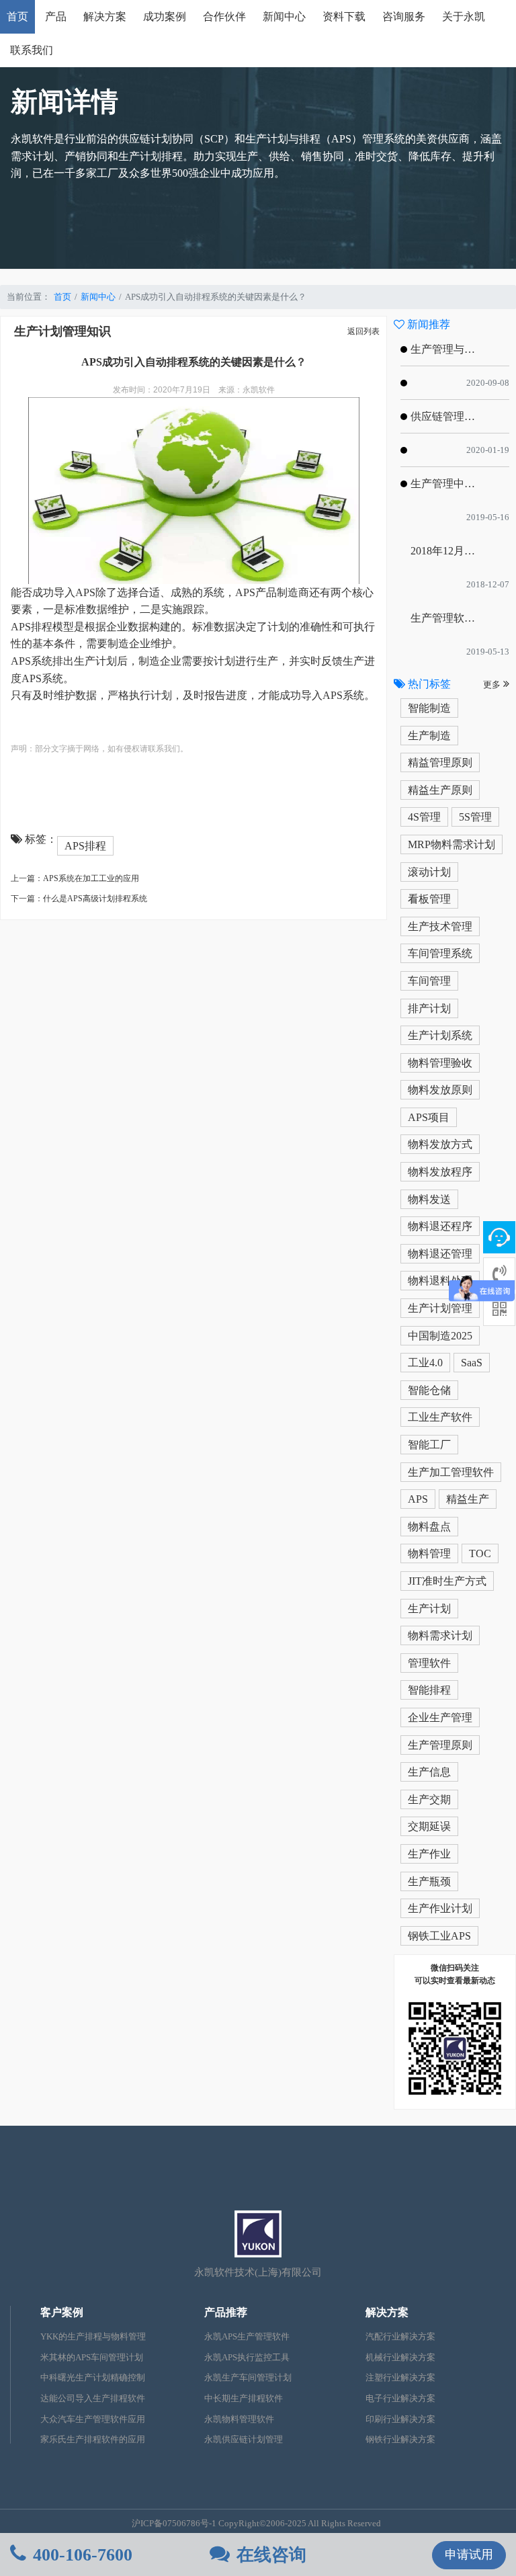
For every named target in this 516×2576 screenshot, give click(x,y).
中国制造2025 (440, 1336)
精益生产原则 (440, 790)
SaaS (472, 1363)
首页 (17, 16)
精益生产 (468, 1499)
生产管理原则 (440, 1745)
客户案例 (62, 2312)
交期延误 (429, 1826)
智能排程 (429, 1690)
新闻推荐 (427, 324)
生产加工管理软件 (451, 1472)
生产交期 (429, 1799)
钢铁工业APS (439, 1936)
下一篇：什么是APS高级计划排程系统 (79, 899)
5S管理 (475, 817)
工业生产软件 (440, 1417)
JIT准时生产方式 (447, 1581)
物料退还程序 (440, 1226)
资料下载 (344, 16)
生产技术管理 (440, 926)
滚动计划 (429, 872)
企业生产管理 (440, 1717)
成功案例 (165, 16)
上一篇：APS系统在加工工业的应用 (75, 878)
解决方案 (105, 16)
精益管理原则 (440, 762)
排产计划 (429, 1008)
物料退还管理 (440, 1254)
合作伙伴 (224, 16)
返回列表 (363, 331)
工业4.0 (425, 1363)
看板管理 (429, 899)
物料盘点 (429, 1527)
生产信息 (429, 1772)
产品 (56, 16)
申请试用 (469, 2554)
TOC (480, 1553)
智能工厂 (429, 1445)
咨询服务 (404, 16)
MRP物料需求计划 (451, 844)
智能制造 (429, 708)
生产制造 (429, 736)
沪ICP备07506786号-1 (174, 2524)
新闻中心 (284, 16)
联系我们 (32, 50)
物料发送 (429, 1199)
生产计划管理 (440, 1308)
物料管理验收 (440, 1063)
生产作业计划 (440, 1908)
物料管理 (429, 1553)
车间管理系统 (440, 953)
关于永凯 (464, 16)
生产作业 (429, 1854)
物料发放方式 (440, 1144)
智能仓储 (429, 1390)
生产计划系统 (440, 1035)
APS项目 (429, 1117)
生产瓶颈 (429, 1881)
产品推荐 (226, 2312)
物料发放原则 (440, 1090)
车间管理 (429, 981)
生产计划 (429, 1609)
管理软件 (429, 1663)
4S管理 (424, 817)
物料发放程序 (440, 1172)
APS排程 (85, 846)
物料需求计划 (440, 1635)
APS (418, 1499)
